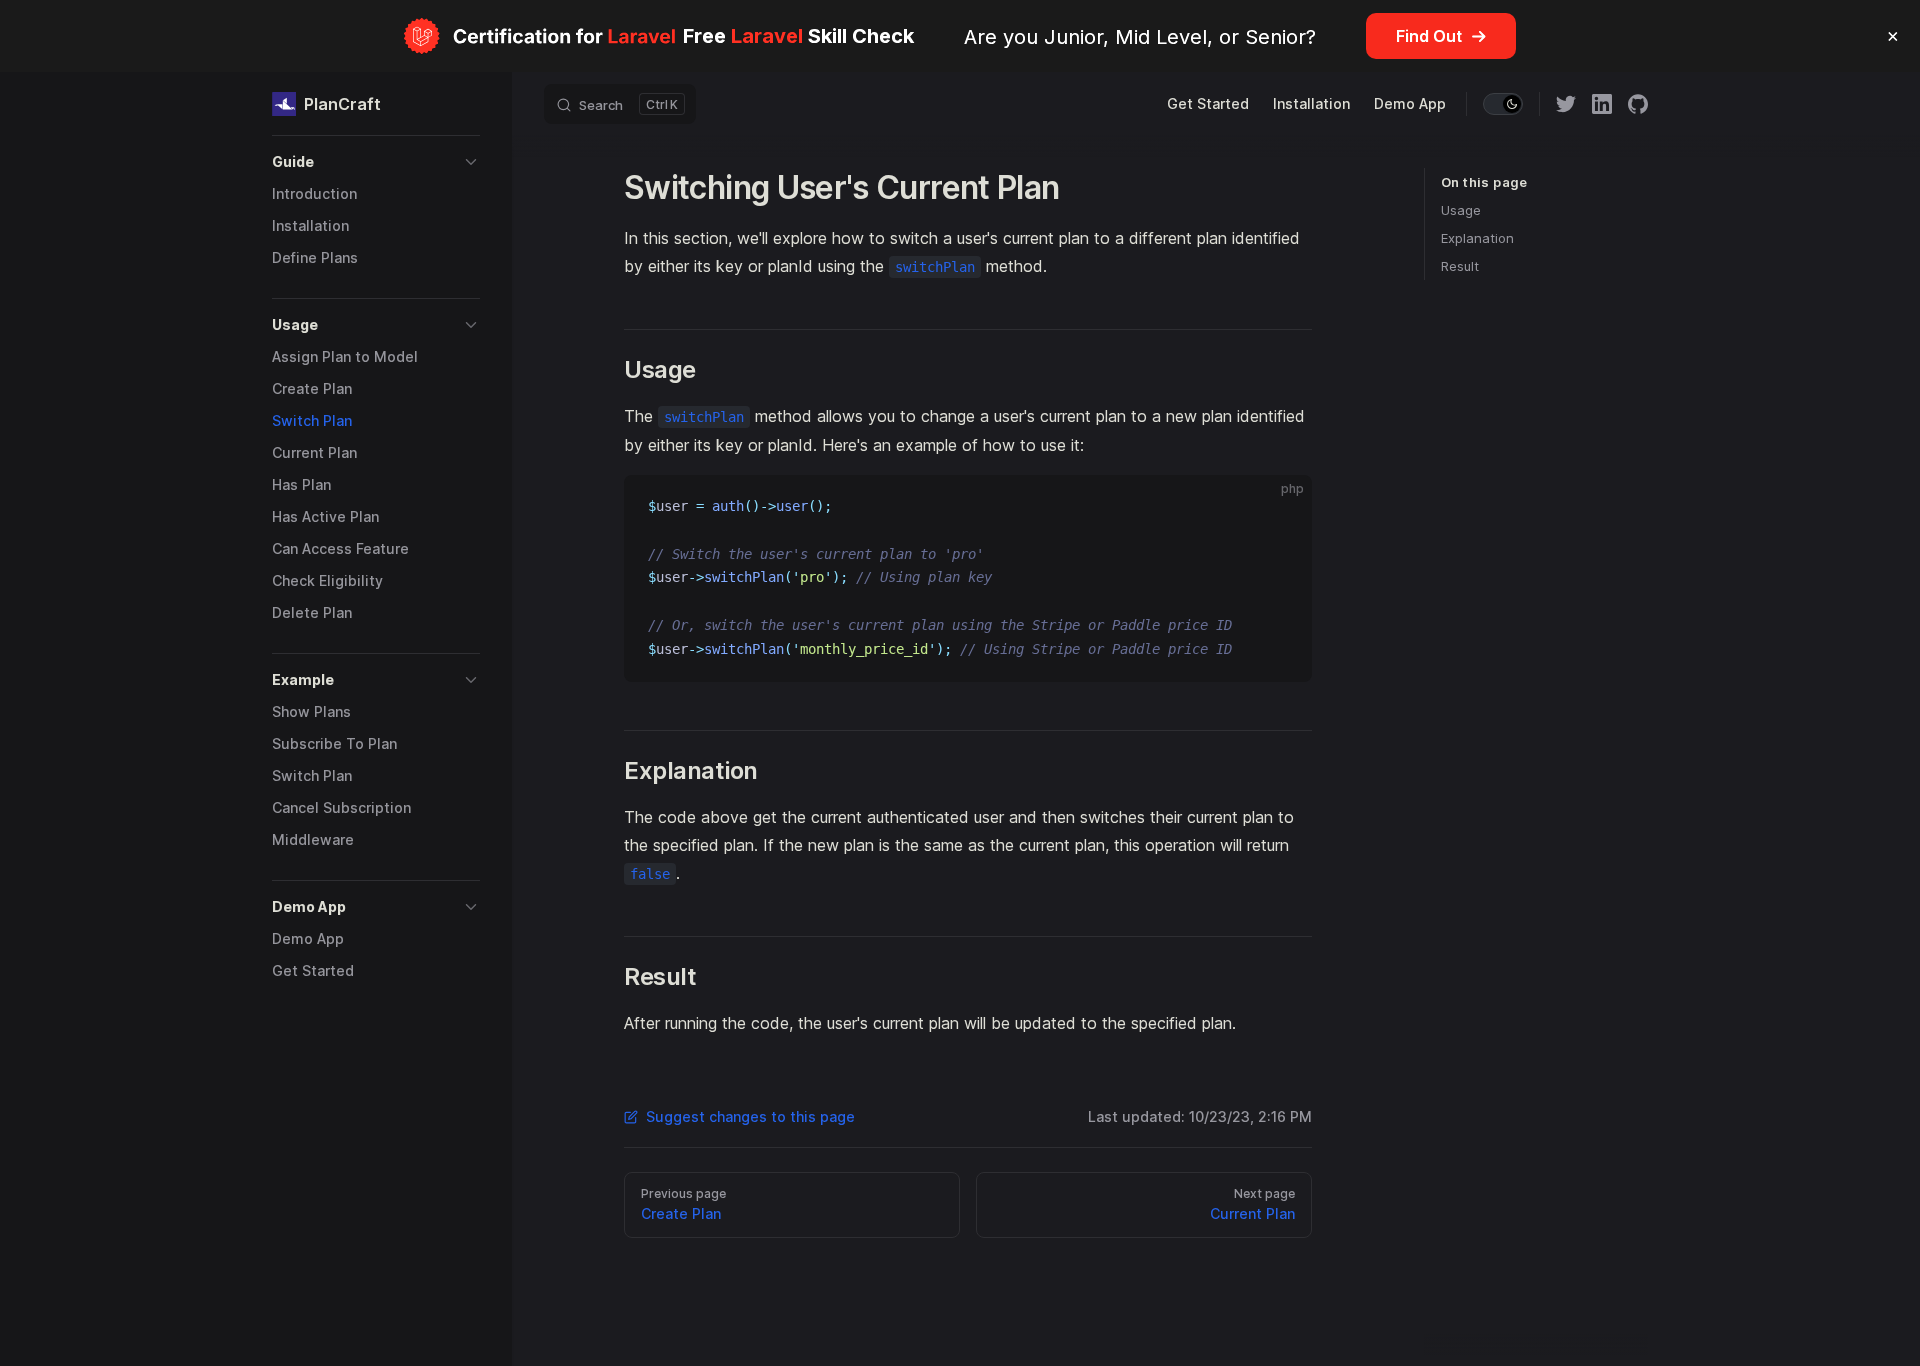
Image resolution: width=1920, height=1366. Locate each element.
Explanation (1477, 238)
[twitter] (1566, 104)
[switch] (1503, 104)
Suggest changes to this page (750, 1116)
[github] (1638, 104)
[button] (376, 162)
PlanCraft (342, 104)
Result (1460, 266)
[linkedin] (1602, 104)
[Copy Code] (1280, 507)
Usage (1461, 210)
